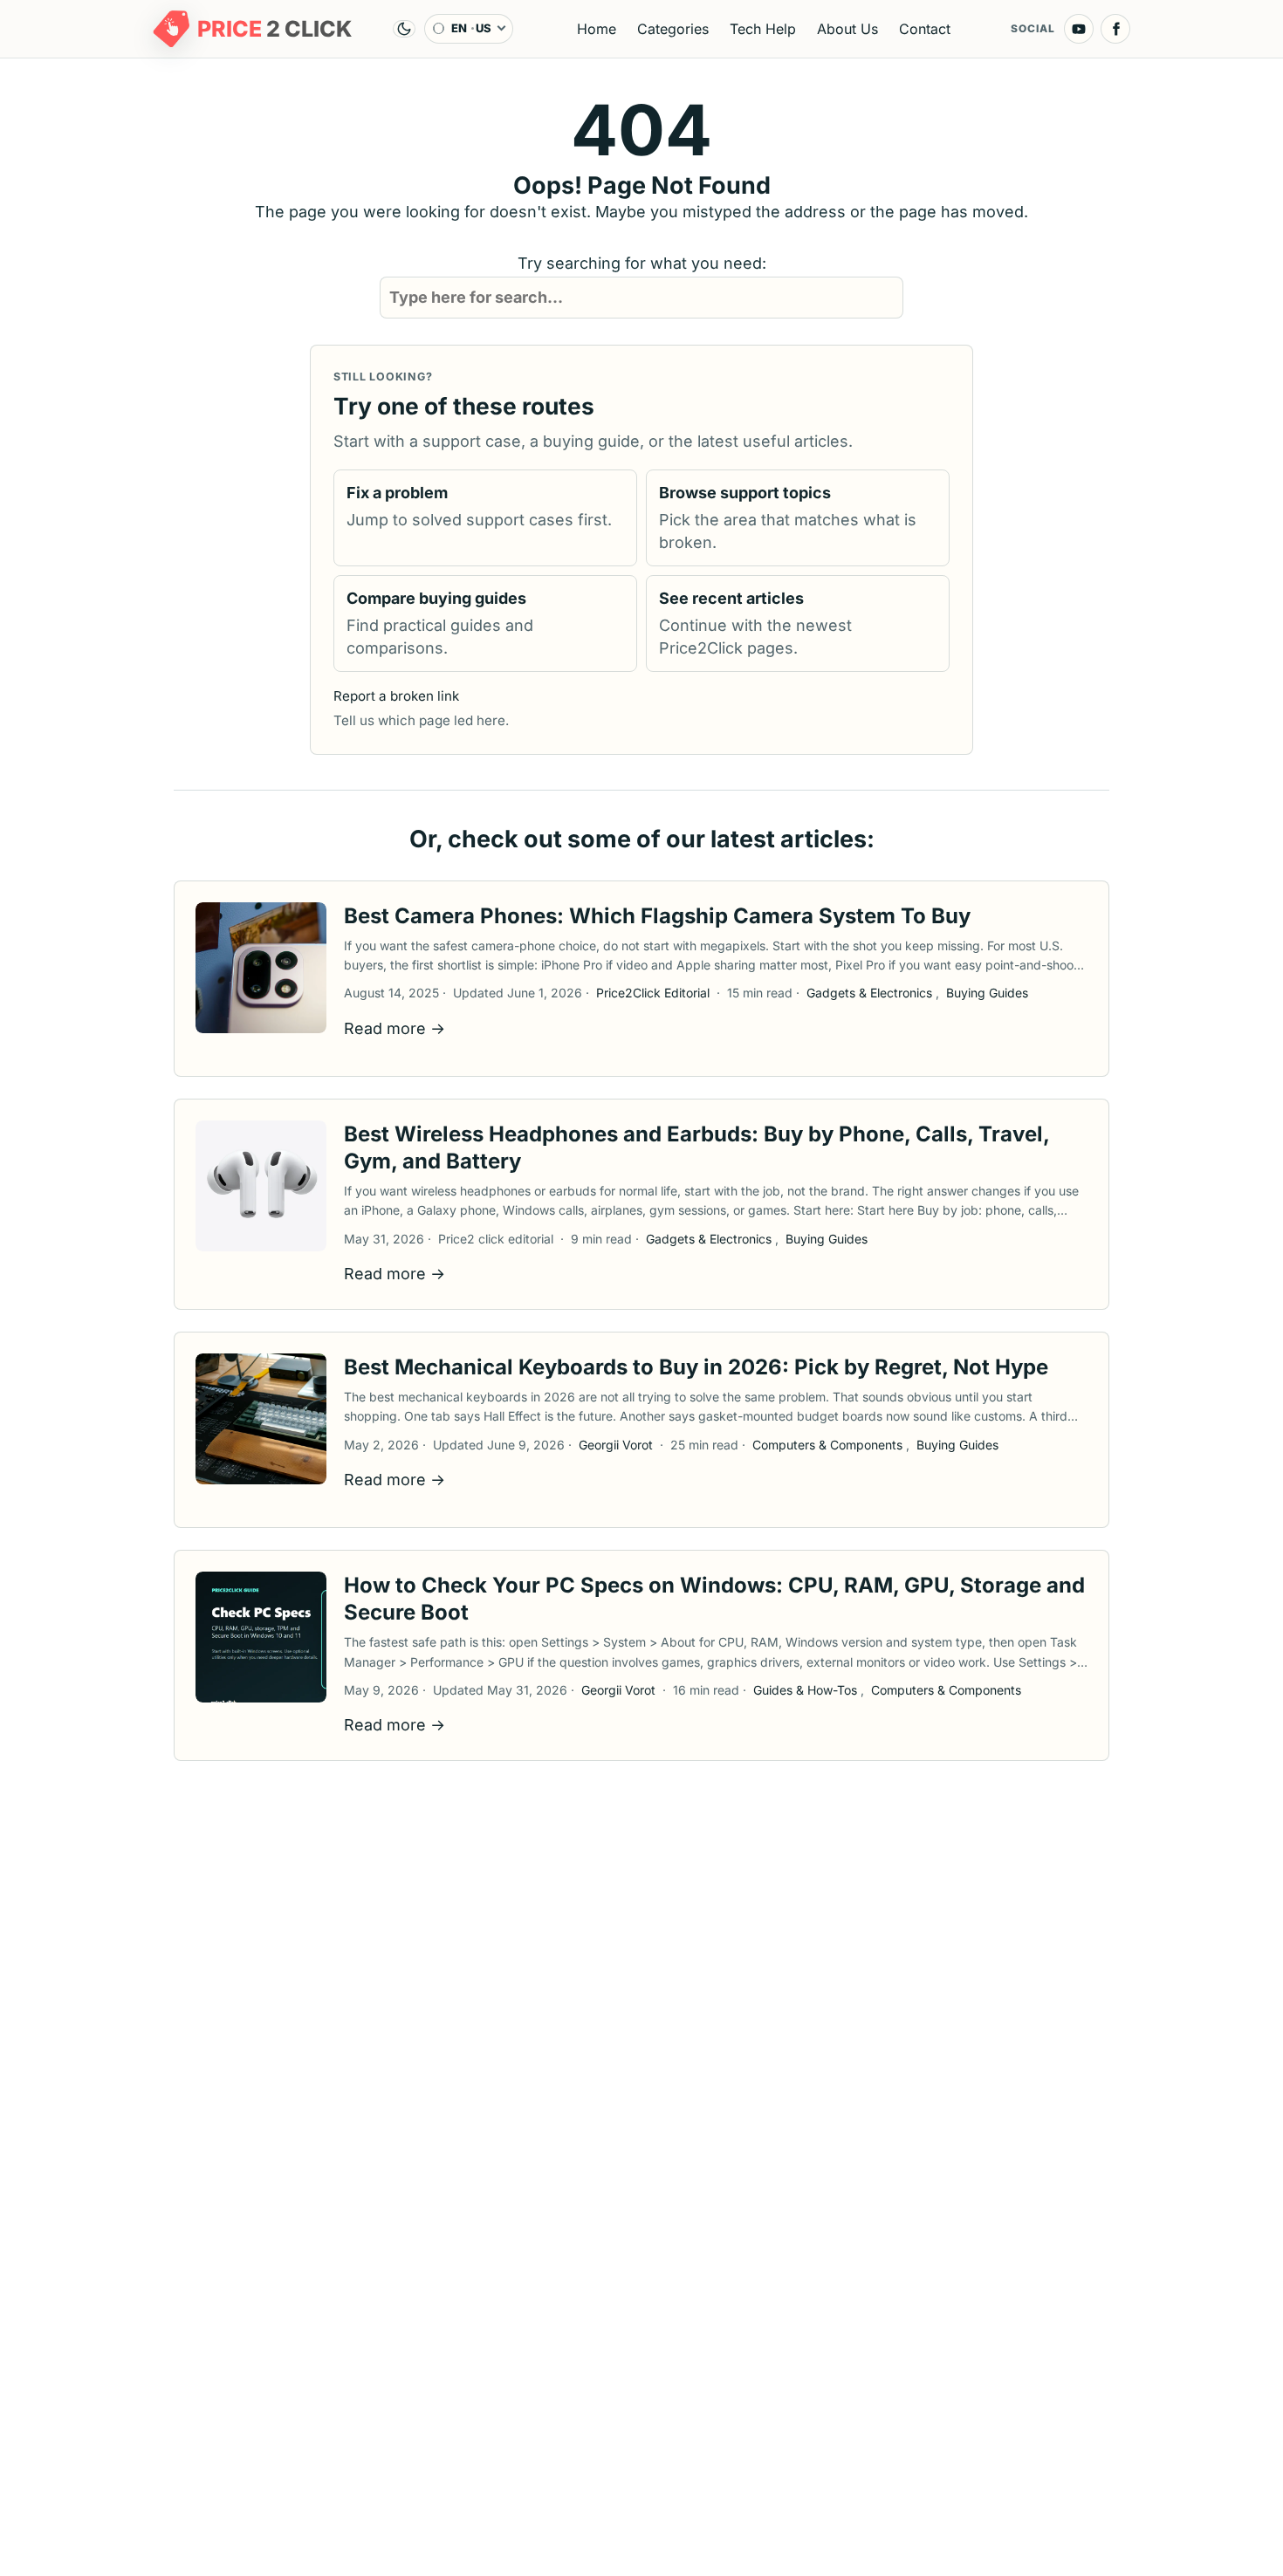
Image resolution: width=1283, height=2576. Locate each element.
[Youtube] (1079, 29)
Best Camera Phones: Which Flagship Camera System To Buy (657, 916)
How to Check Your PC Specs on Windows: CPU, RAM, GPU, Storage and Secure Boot (714, 1599)
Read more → (395, 1028)
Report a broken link (396, 696)
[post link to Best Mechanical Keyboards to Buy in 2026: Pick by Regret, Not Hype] (261, 1419)
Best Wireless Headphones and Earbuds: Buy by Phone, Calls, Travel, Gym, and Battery (696, 1148)
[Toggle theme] (404, 29)
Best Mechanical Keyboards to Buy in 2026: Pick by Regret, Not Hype (696, 1367)
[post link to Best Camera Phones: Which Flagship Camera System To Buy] (261, 968)
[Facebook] (1115, 29)
